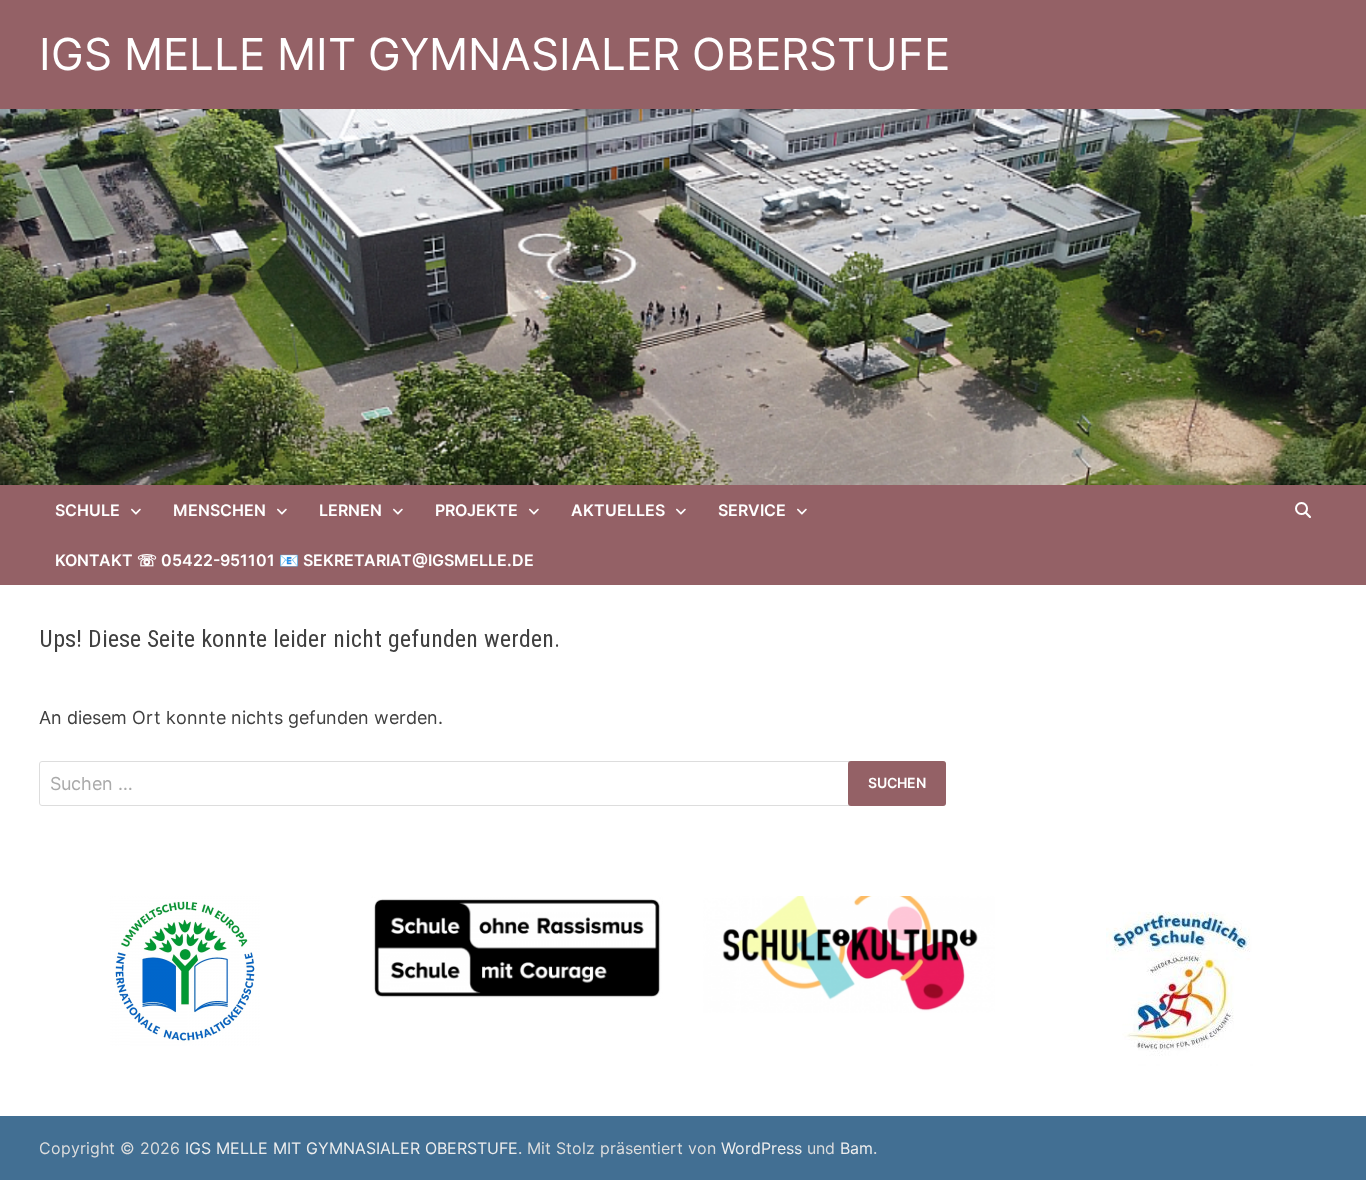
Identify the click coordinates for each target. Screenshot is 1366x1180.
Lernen (350, 510)
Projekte (476, 510)
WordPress (761, 1148)
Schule (87, 510)
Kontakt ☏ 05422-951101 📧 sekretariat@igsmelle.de (294, 560)
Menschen (219, 510)
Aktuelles (618, 510)
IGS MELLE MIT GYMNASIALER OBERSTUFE (494, 54)
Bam (856, 1148)
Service (752, 510)
